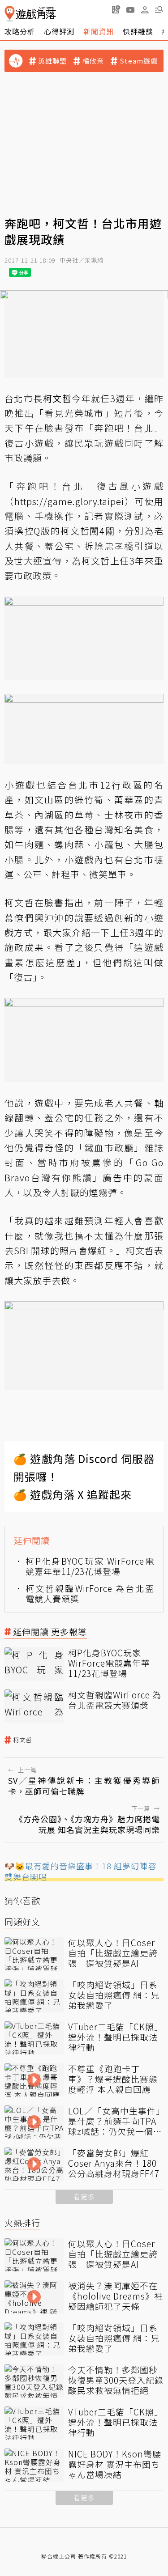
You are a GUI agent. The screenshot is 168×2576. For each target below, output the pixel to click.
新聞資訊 (99, 31)
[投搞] (116, 9)
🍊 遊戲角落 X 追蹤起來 (73, 1494)
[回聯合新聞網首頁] (10, 14)
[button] (159, 9)
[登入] (145, 10)
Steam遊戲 (139, 61)
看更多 (84, 2196)
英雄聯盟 (52, 61)
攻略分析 (20, 31)
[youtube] (130, 9)
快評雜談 (138, 31)
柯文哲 (22, 1740)
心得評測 (59, 31)
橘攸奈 (93, 61)
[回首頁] (30, 14)
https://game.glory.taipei (69, 501)
